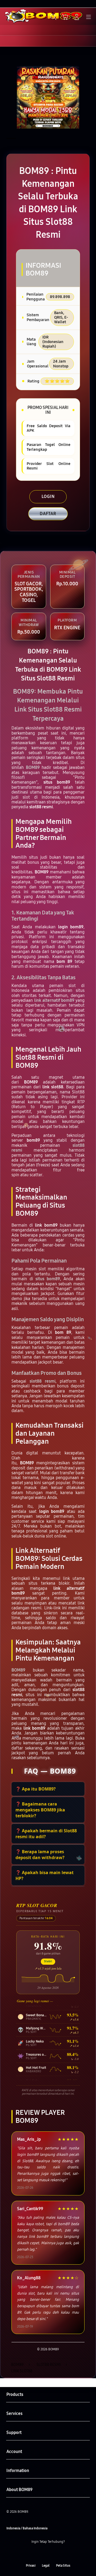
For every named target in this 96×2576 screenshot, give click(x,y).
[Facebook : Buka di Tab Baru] (32, 2554)
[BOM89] (16, 16)
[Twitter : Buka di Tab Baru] (43, 2554)
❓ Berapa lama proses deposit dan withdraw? (40, 1855)
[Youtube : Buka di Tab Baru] (64, 2554)
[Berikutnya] (91, 97)
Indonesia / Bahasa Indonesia (27, 2528)
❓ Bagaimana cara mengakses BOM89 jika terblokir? (40, 1810)
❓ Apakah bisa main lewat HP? (45, 1875)
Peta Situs (63, 2566)
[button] (65, 17)
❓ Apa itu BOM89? (36, 1789)
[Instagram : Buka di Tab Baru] (53, 2554)
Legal (46, 2566)
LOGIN (48, 496)
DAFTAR (48, 514)
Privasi (31, 2566)
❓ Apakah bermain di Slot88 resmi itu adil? (46, 1834)
